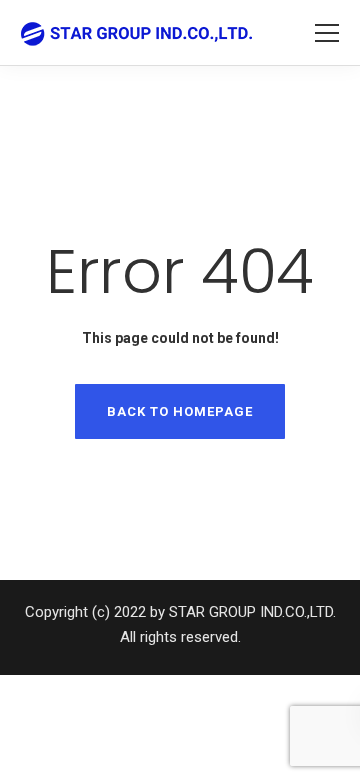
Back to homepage (180, 411)
